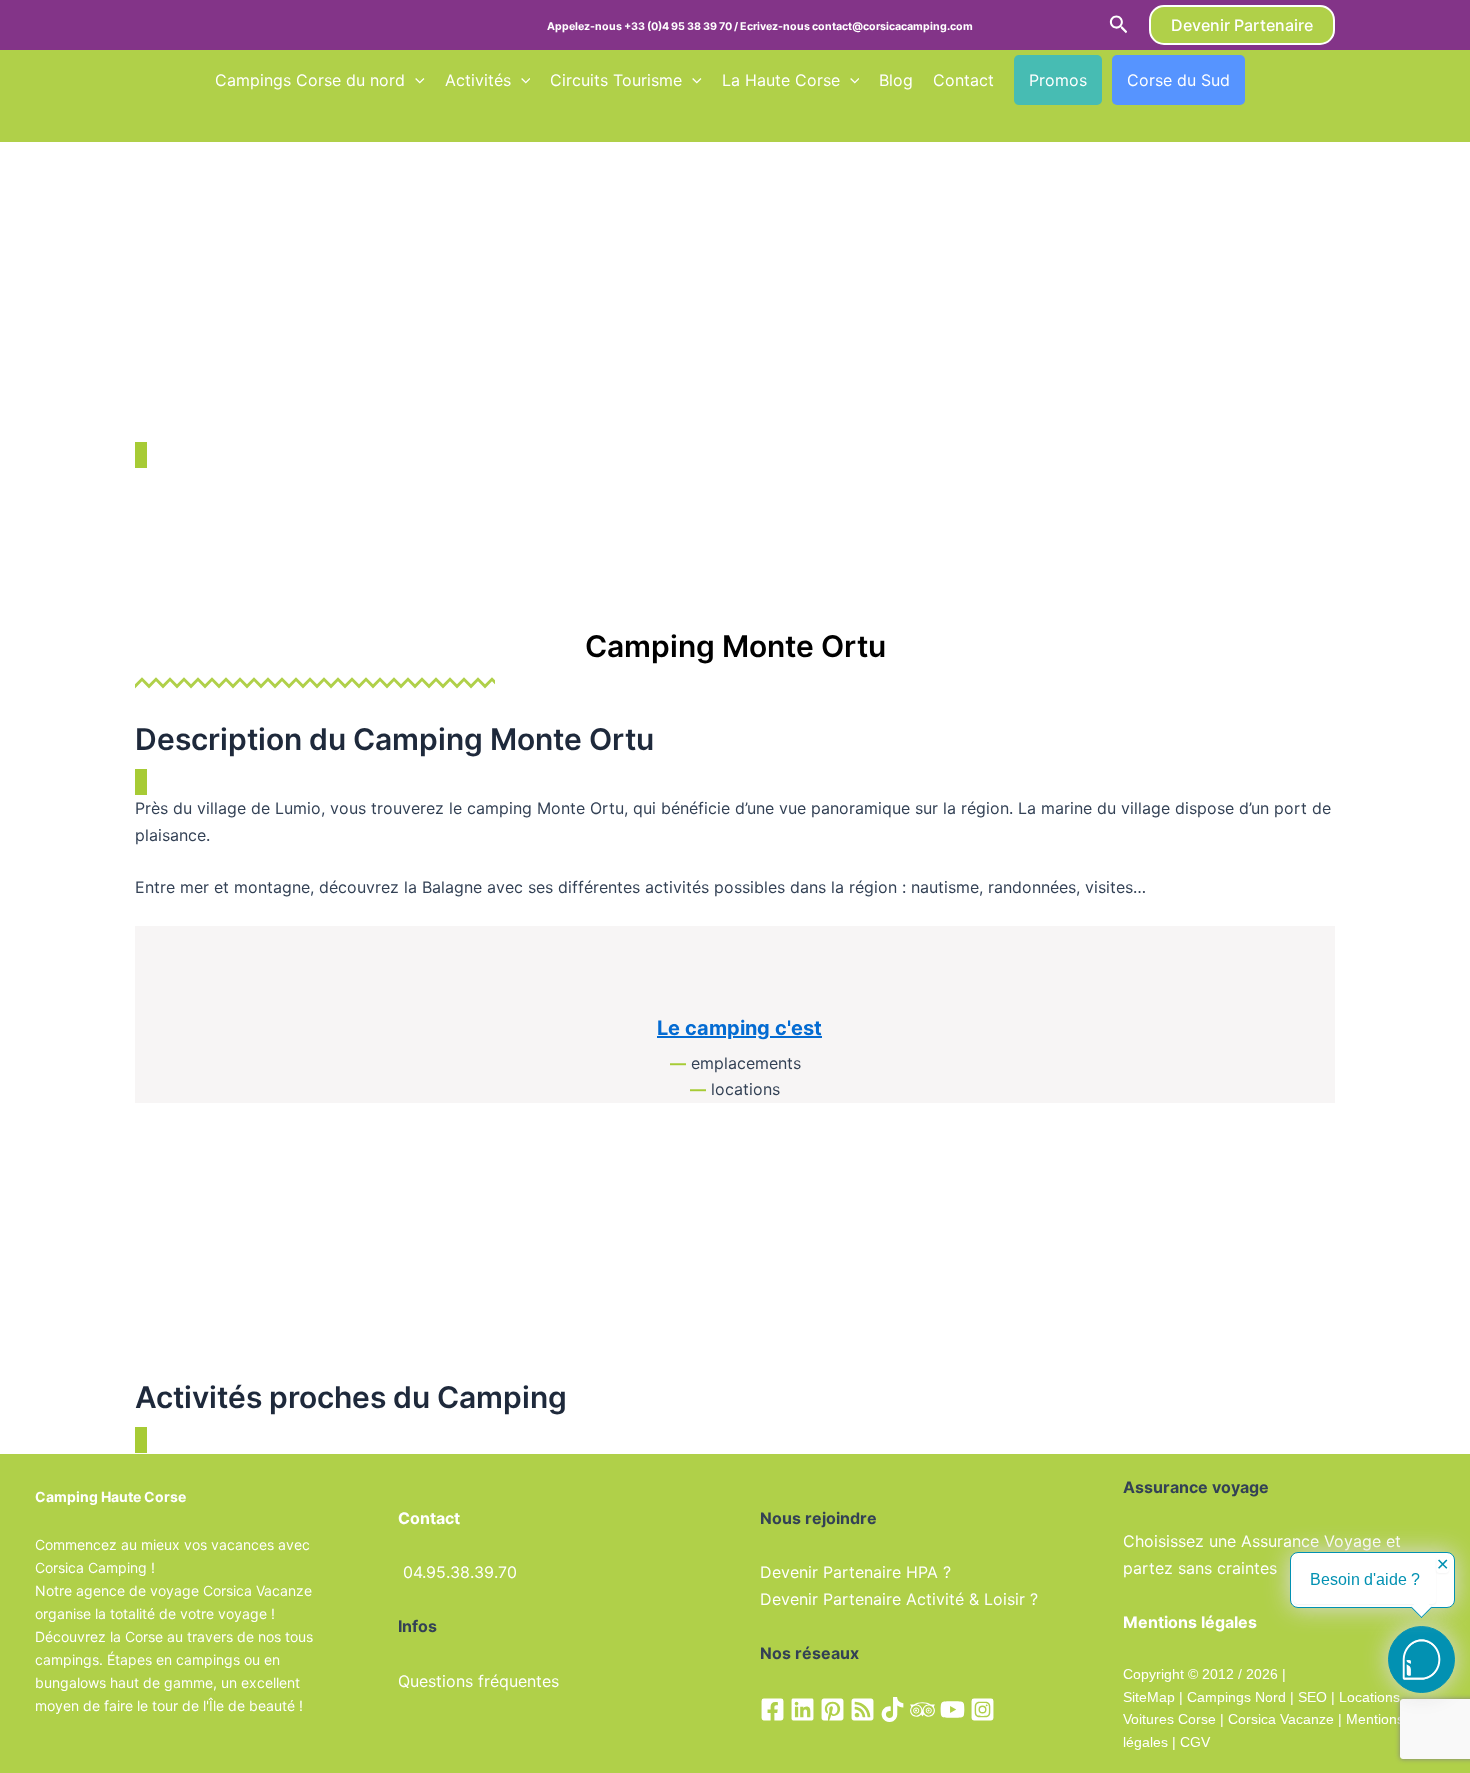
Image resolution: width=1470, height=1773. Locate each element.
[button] (1119, 25)
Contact (963, 80)
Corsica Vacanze (1281, 1719)
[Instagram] (982, 1709)
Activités (478, 80)
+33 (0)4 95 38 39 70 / (682, 26)
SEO (1310, 1697)
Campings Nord (1236, 1697)
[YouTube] (952, 1709)
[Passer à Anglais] (1302, 80)
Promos (1058, 80)
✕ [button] (1442, 1565)
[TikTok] (892, 1709)
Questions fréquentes (478, 1681)
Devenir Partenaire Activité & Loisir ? (899, 1599)
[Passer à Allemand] (224, 121)
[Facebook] (772, 1709)
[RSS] (862, 1709)
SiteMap (1149, 1697)
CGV (1195, 1742)
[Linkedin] (802, 1709)
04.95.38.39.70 (460, 1572)
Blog (896, 80)
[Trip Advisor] (922, 1709)
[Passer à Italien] (262, 121)
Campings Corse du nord (310, 80)
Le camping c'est (739, 1028)
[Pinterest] (832, 1709)
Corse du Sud (1178, 80)
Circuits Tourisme (616, 80)
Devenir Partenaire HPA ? (855, 1572)
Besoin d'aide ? (1365, 1579)
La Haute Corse (781, 80)
